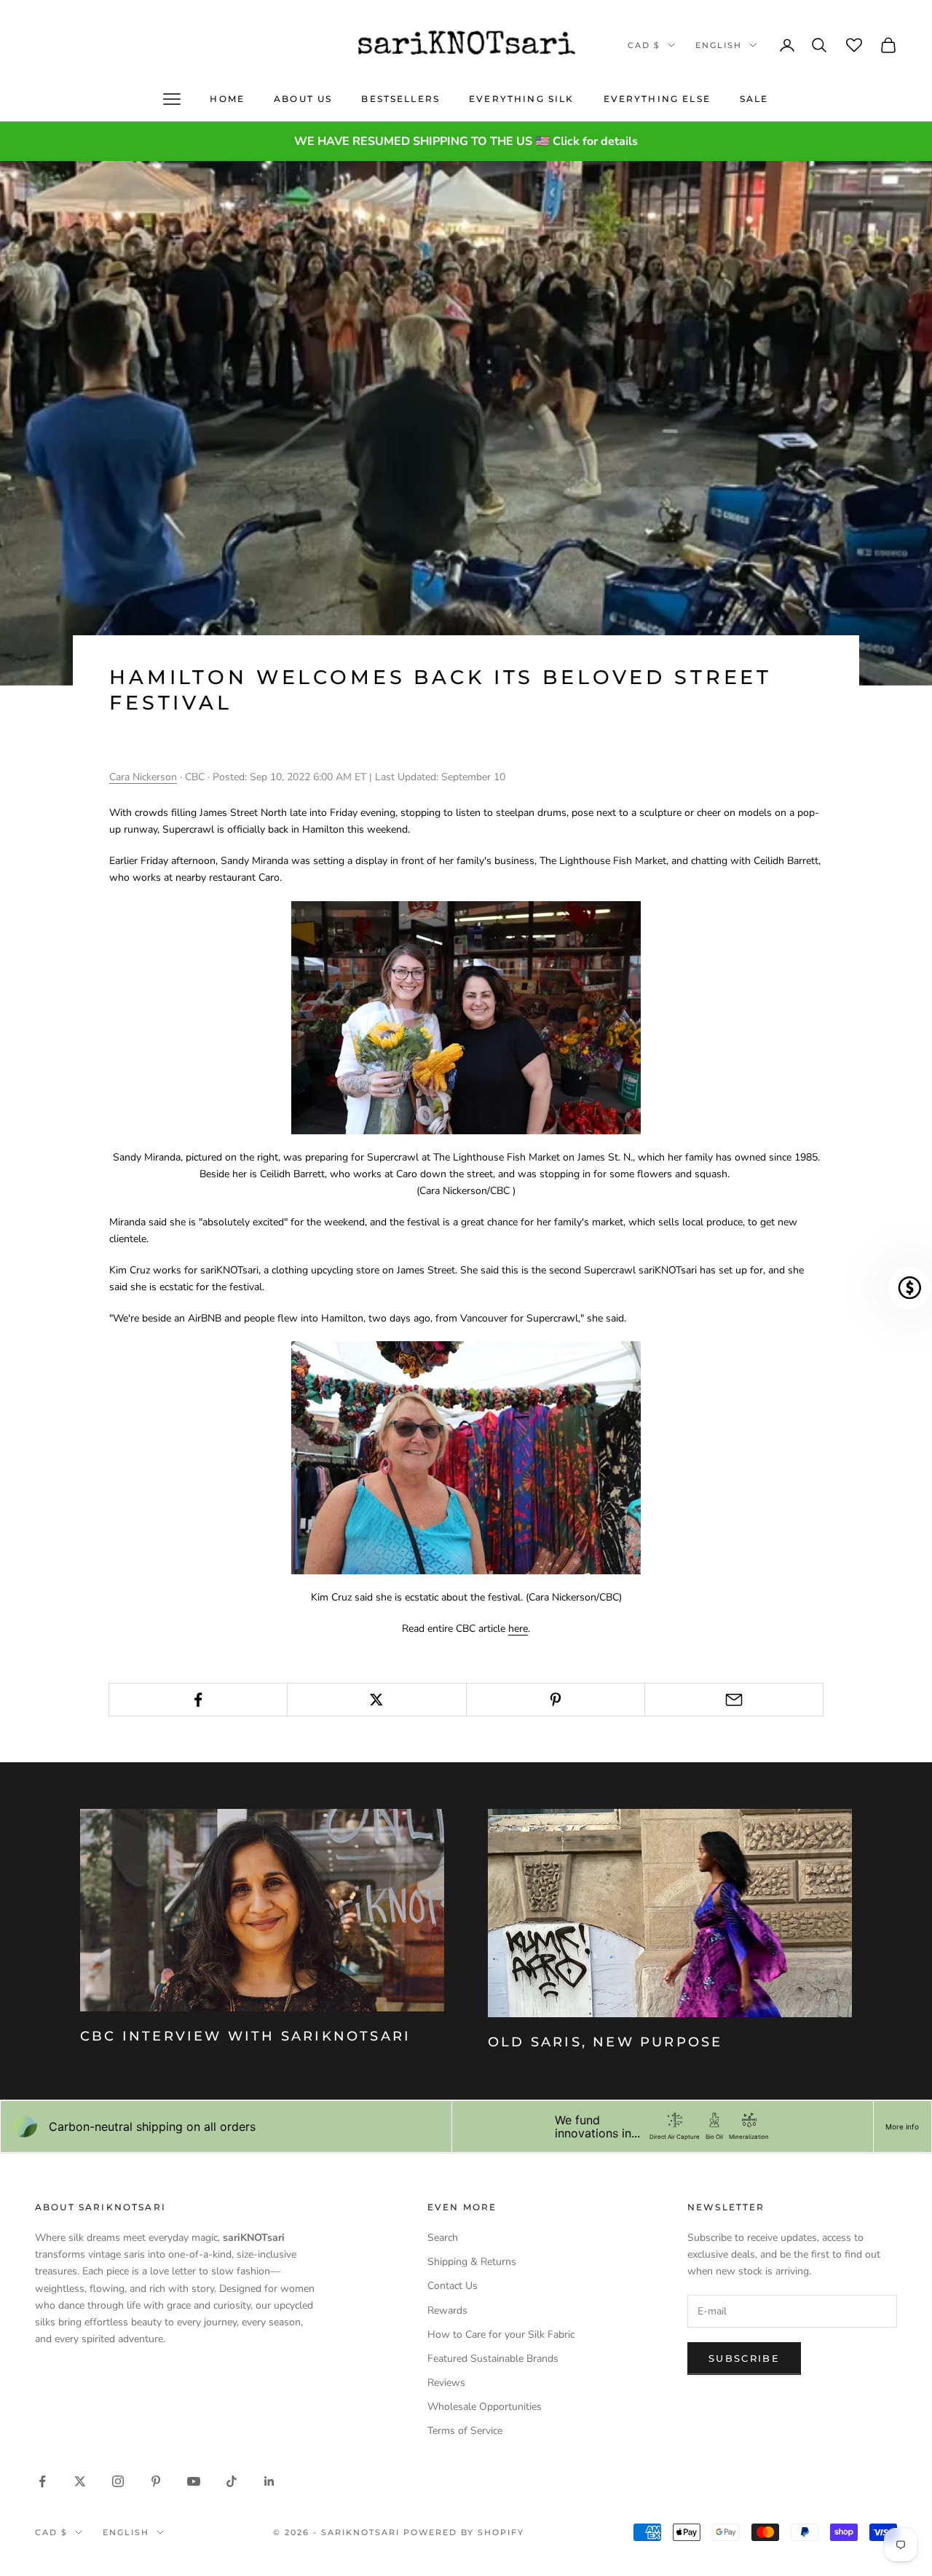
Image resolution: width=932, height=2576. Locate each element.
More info (902, 2127)
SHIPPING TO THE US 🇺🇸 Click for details (525, 141)
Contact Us (453, 2286)
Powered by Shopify (464, 2532)
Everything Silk (521, 99)
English (719, 45)
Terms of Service (465, 2431)
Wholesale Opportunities (485, 2407)
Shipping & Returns (472, 2262)
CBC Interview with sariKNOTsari (245, 2036)
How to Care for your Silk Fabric (501, 2334)
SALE (754, 99)
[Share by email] (734, 1700)
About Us (303, 99)
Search (443, 2238)
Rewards (447, 2310)
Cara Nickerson (143, 777)
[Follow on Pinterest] (156, 2481)
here (518, 1629)
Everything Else (657, 99)
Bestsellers (400, 99)
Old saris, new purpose (605, 2042)
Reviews (446, 2383)
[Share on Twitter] (376, 1700)
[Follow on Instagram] (118, 2481)
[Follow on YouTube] (194, 2481)
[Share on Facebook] (198, 1700)
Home (227, 99)
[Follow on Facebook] (42, 2481)
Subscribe (744, 2358)
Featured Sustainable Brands (493, 2359)
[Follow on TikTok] (232, 2481)
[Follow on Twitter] (80, 2481)
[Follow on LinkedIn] (269, 2481)
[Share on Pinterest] (556, 1700)
